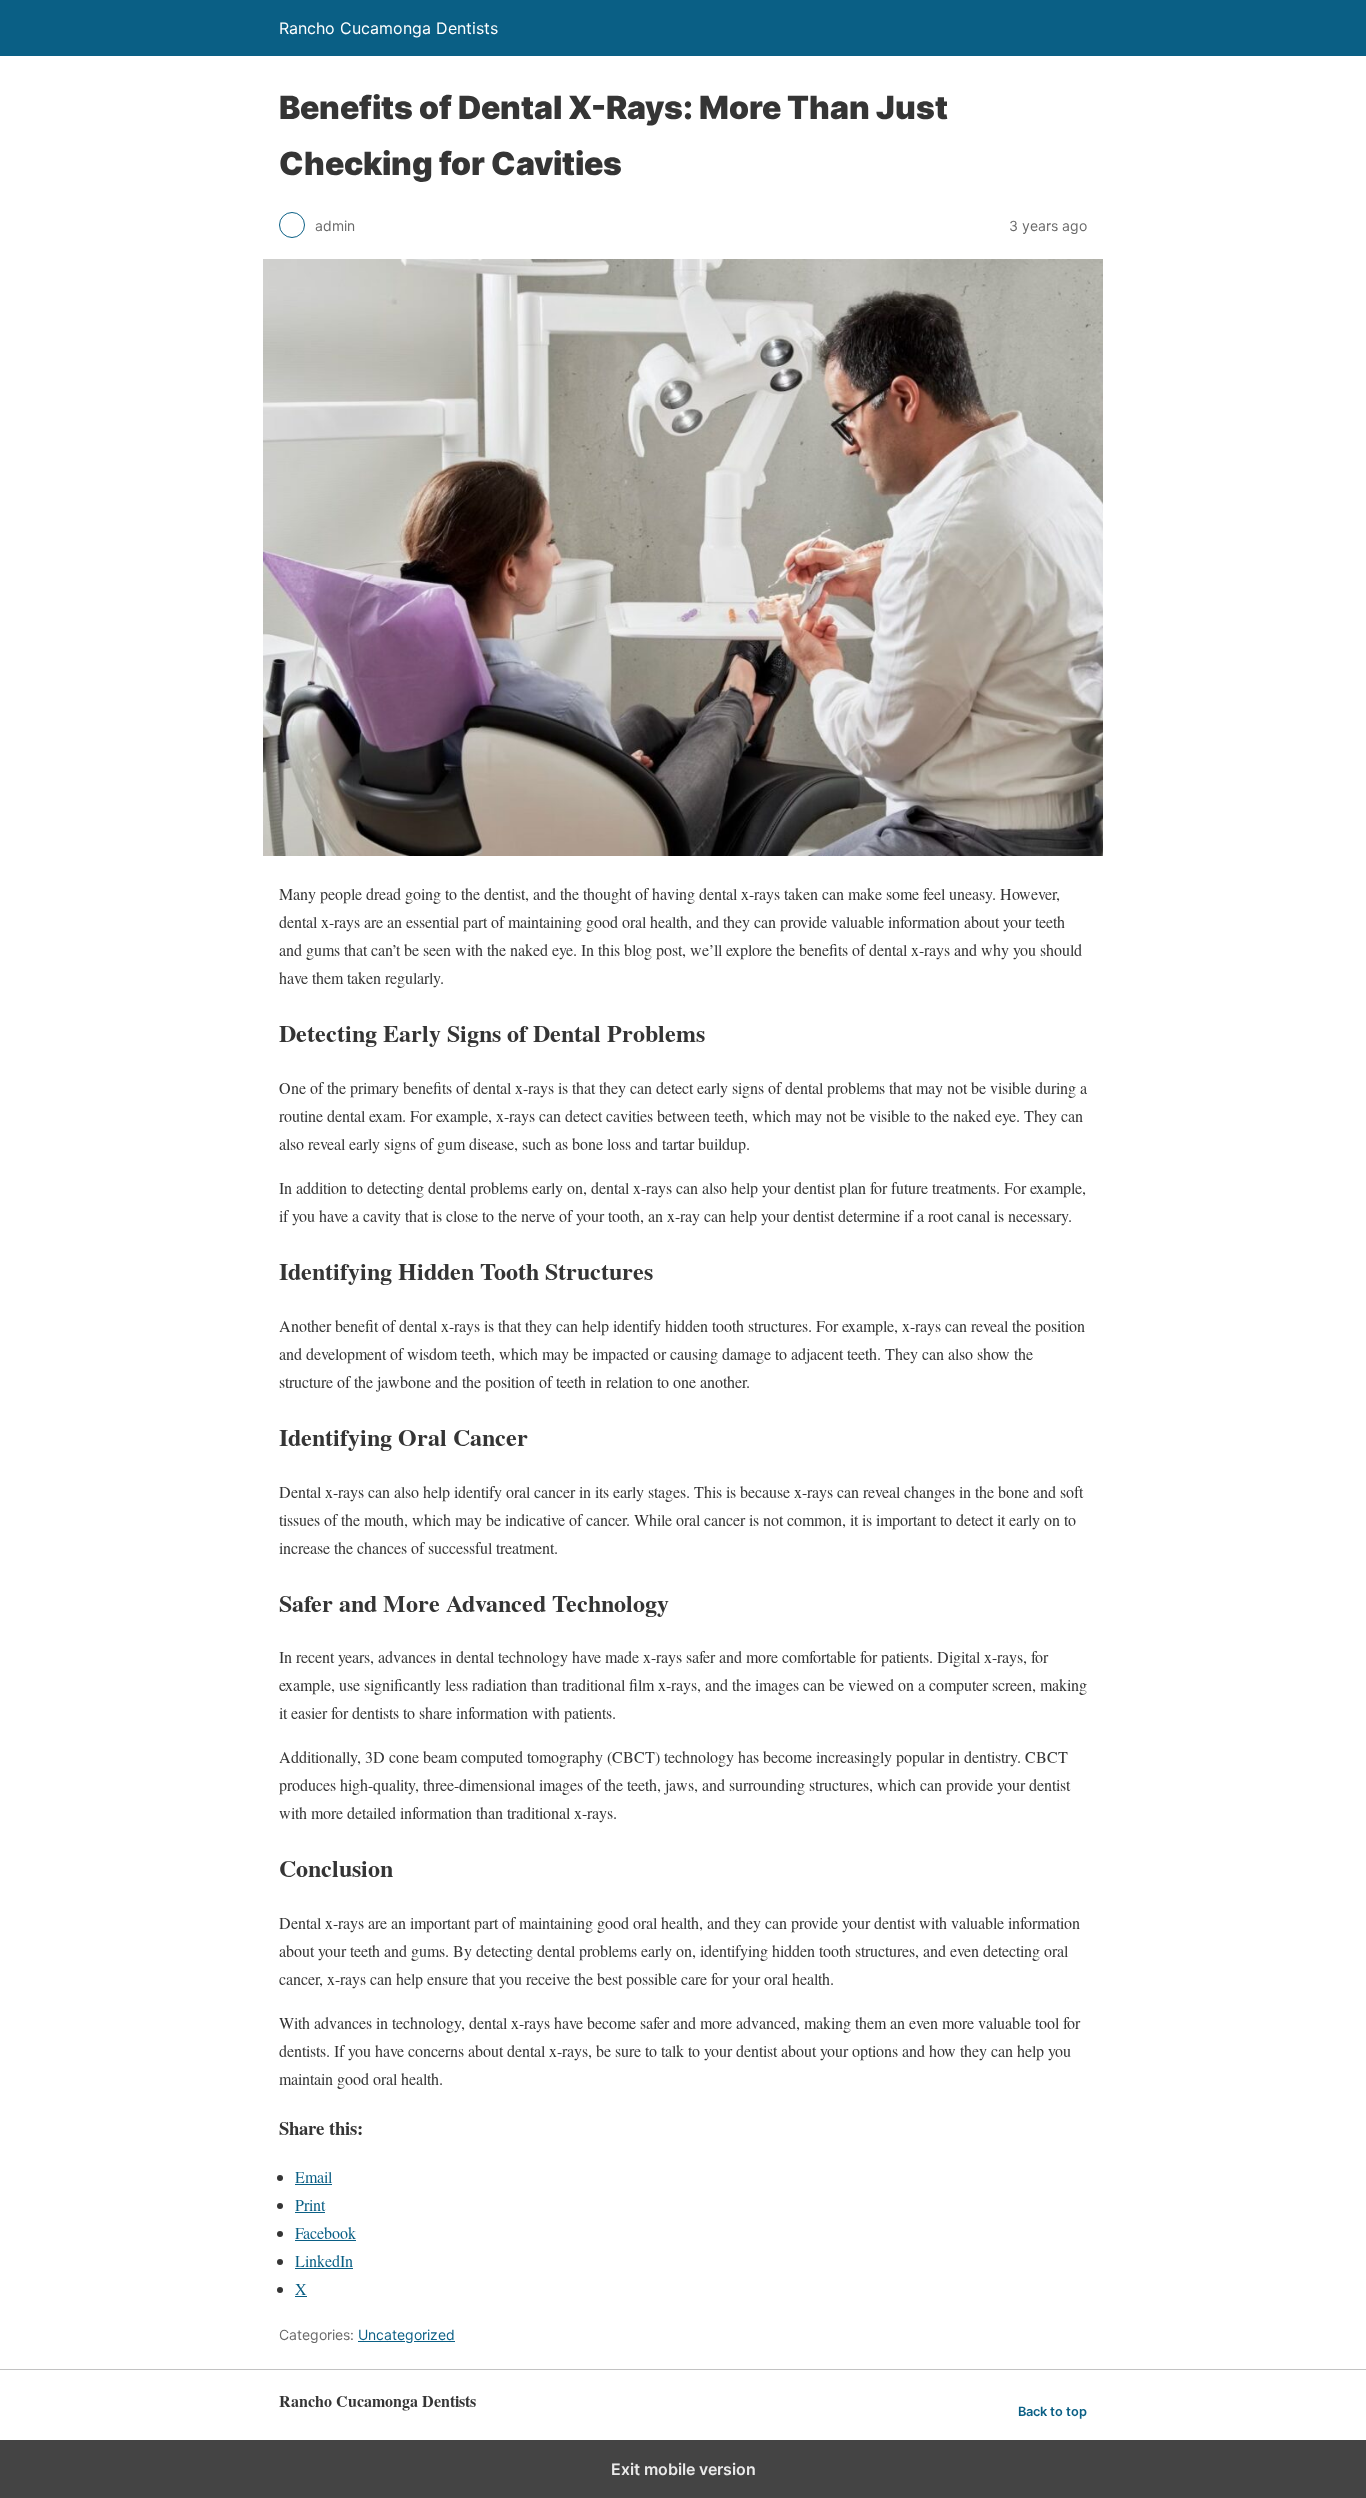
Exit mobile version (683, 2469)
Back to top (1052, 2411)
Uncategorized (406, 2334)
